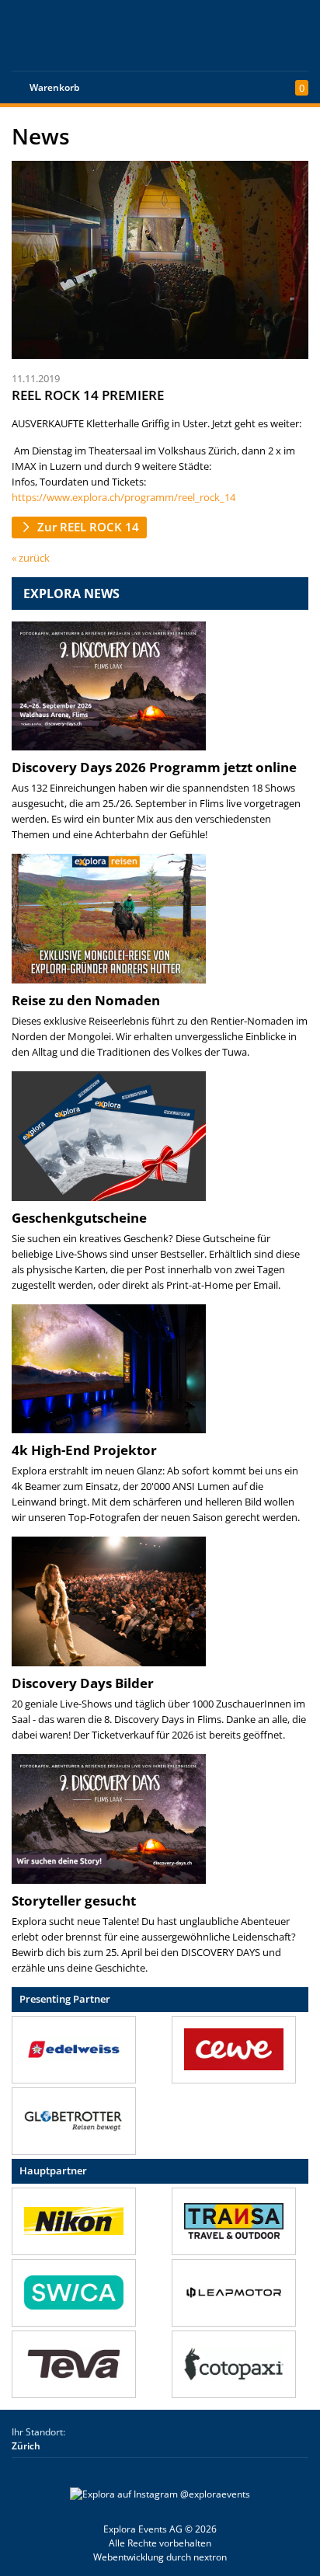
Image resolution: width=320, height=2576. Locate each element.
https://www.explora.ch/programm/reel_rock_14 (123, 497)
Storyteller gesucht (74, 1901)
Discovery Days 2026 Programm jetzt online (154, 767)
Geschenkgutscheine (79, 1218)
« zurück (31, 558)
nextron (210, 2557)
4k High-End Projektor (84, 1450)
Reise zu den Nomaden (86, 1000)
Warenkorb (54, 87)
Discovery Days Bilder (83, 1683)
